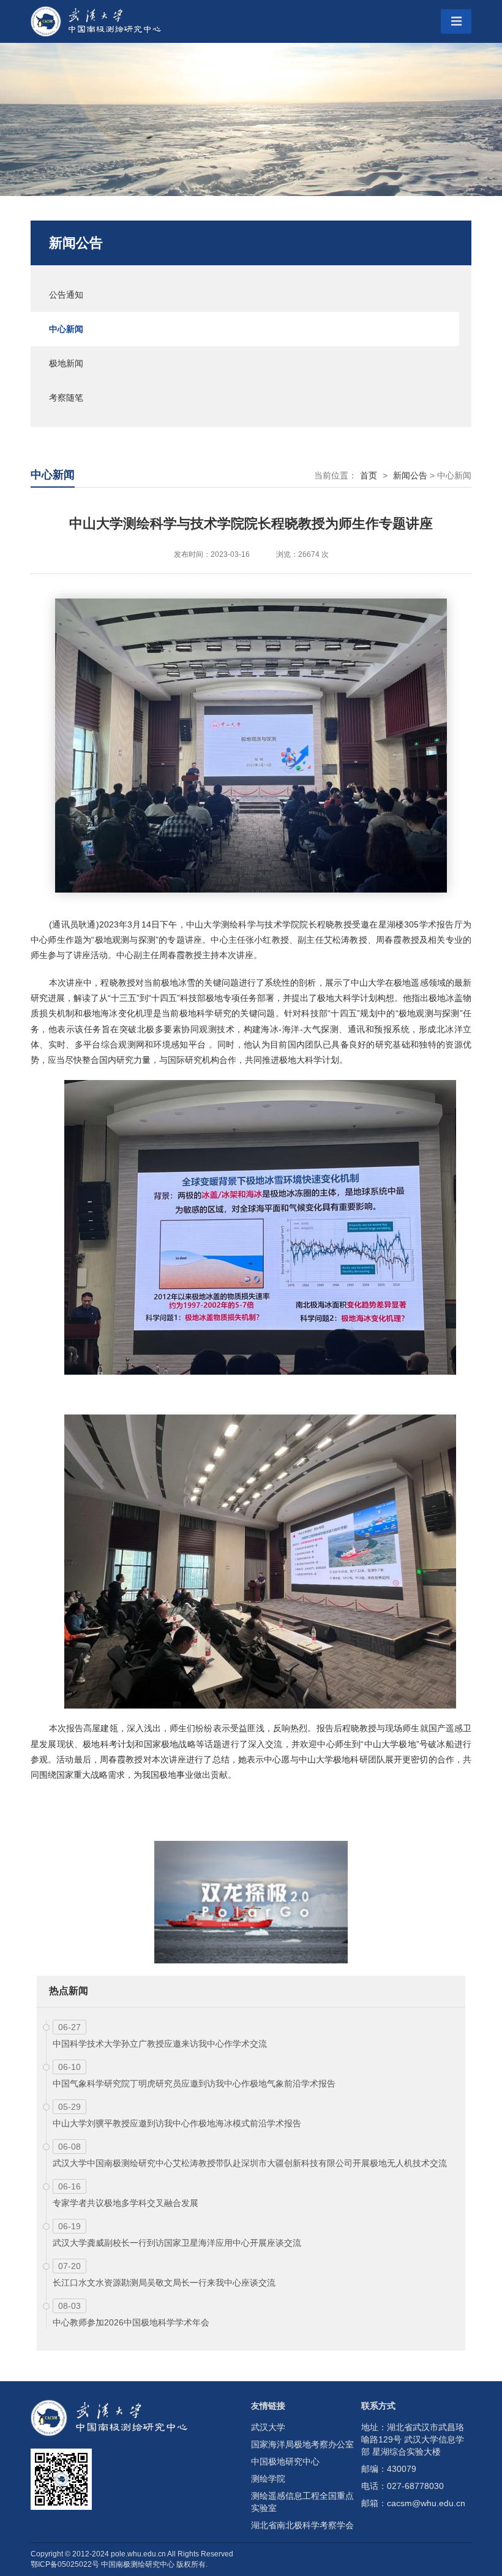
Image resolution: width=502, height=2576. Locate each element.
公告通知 (66, 295)
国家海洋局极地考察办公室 (302, 2444)
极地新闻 (66, 363)
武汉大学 (268, 2427)
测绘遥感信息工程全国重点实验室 (302, 2502)
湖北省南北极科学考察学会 (302, 2525)
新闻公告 (76, 243)
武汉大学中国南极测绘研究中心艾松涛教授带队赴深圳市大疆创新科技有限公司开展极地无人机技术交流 (250, 2163)
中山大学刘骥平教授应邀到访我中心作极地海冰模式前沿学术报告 (177, 2123)
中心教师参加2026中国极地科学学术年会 (131, 2322)
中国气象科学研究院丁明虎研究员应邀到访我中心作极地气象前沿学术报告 (194, 2083)
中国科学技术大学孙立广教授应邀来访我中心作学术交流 (160, 2044)
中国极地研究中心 (285, 2461)
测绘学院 (268, 2479)
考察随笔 (66, 398)
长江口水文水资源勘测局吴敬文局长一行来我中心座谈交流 (164, 2283)
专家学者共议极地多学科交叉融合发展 (125, 2203)
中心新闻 (66, 329)
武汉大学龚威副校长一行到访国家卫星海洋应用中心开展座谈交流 (177, 2243)
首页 (369, 475)
